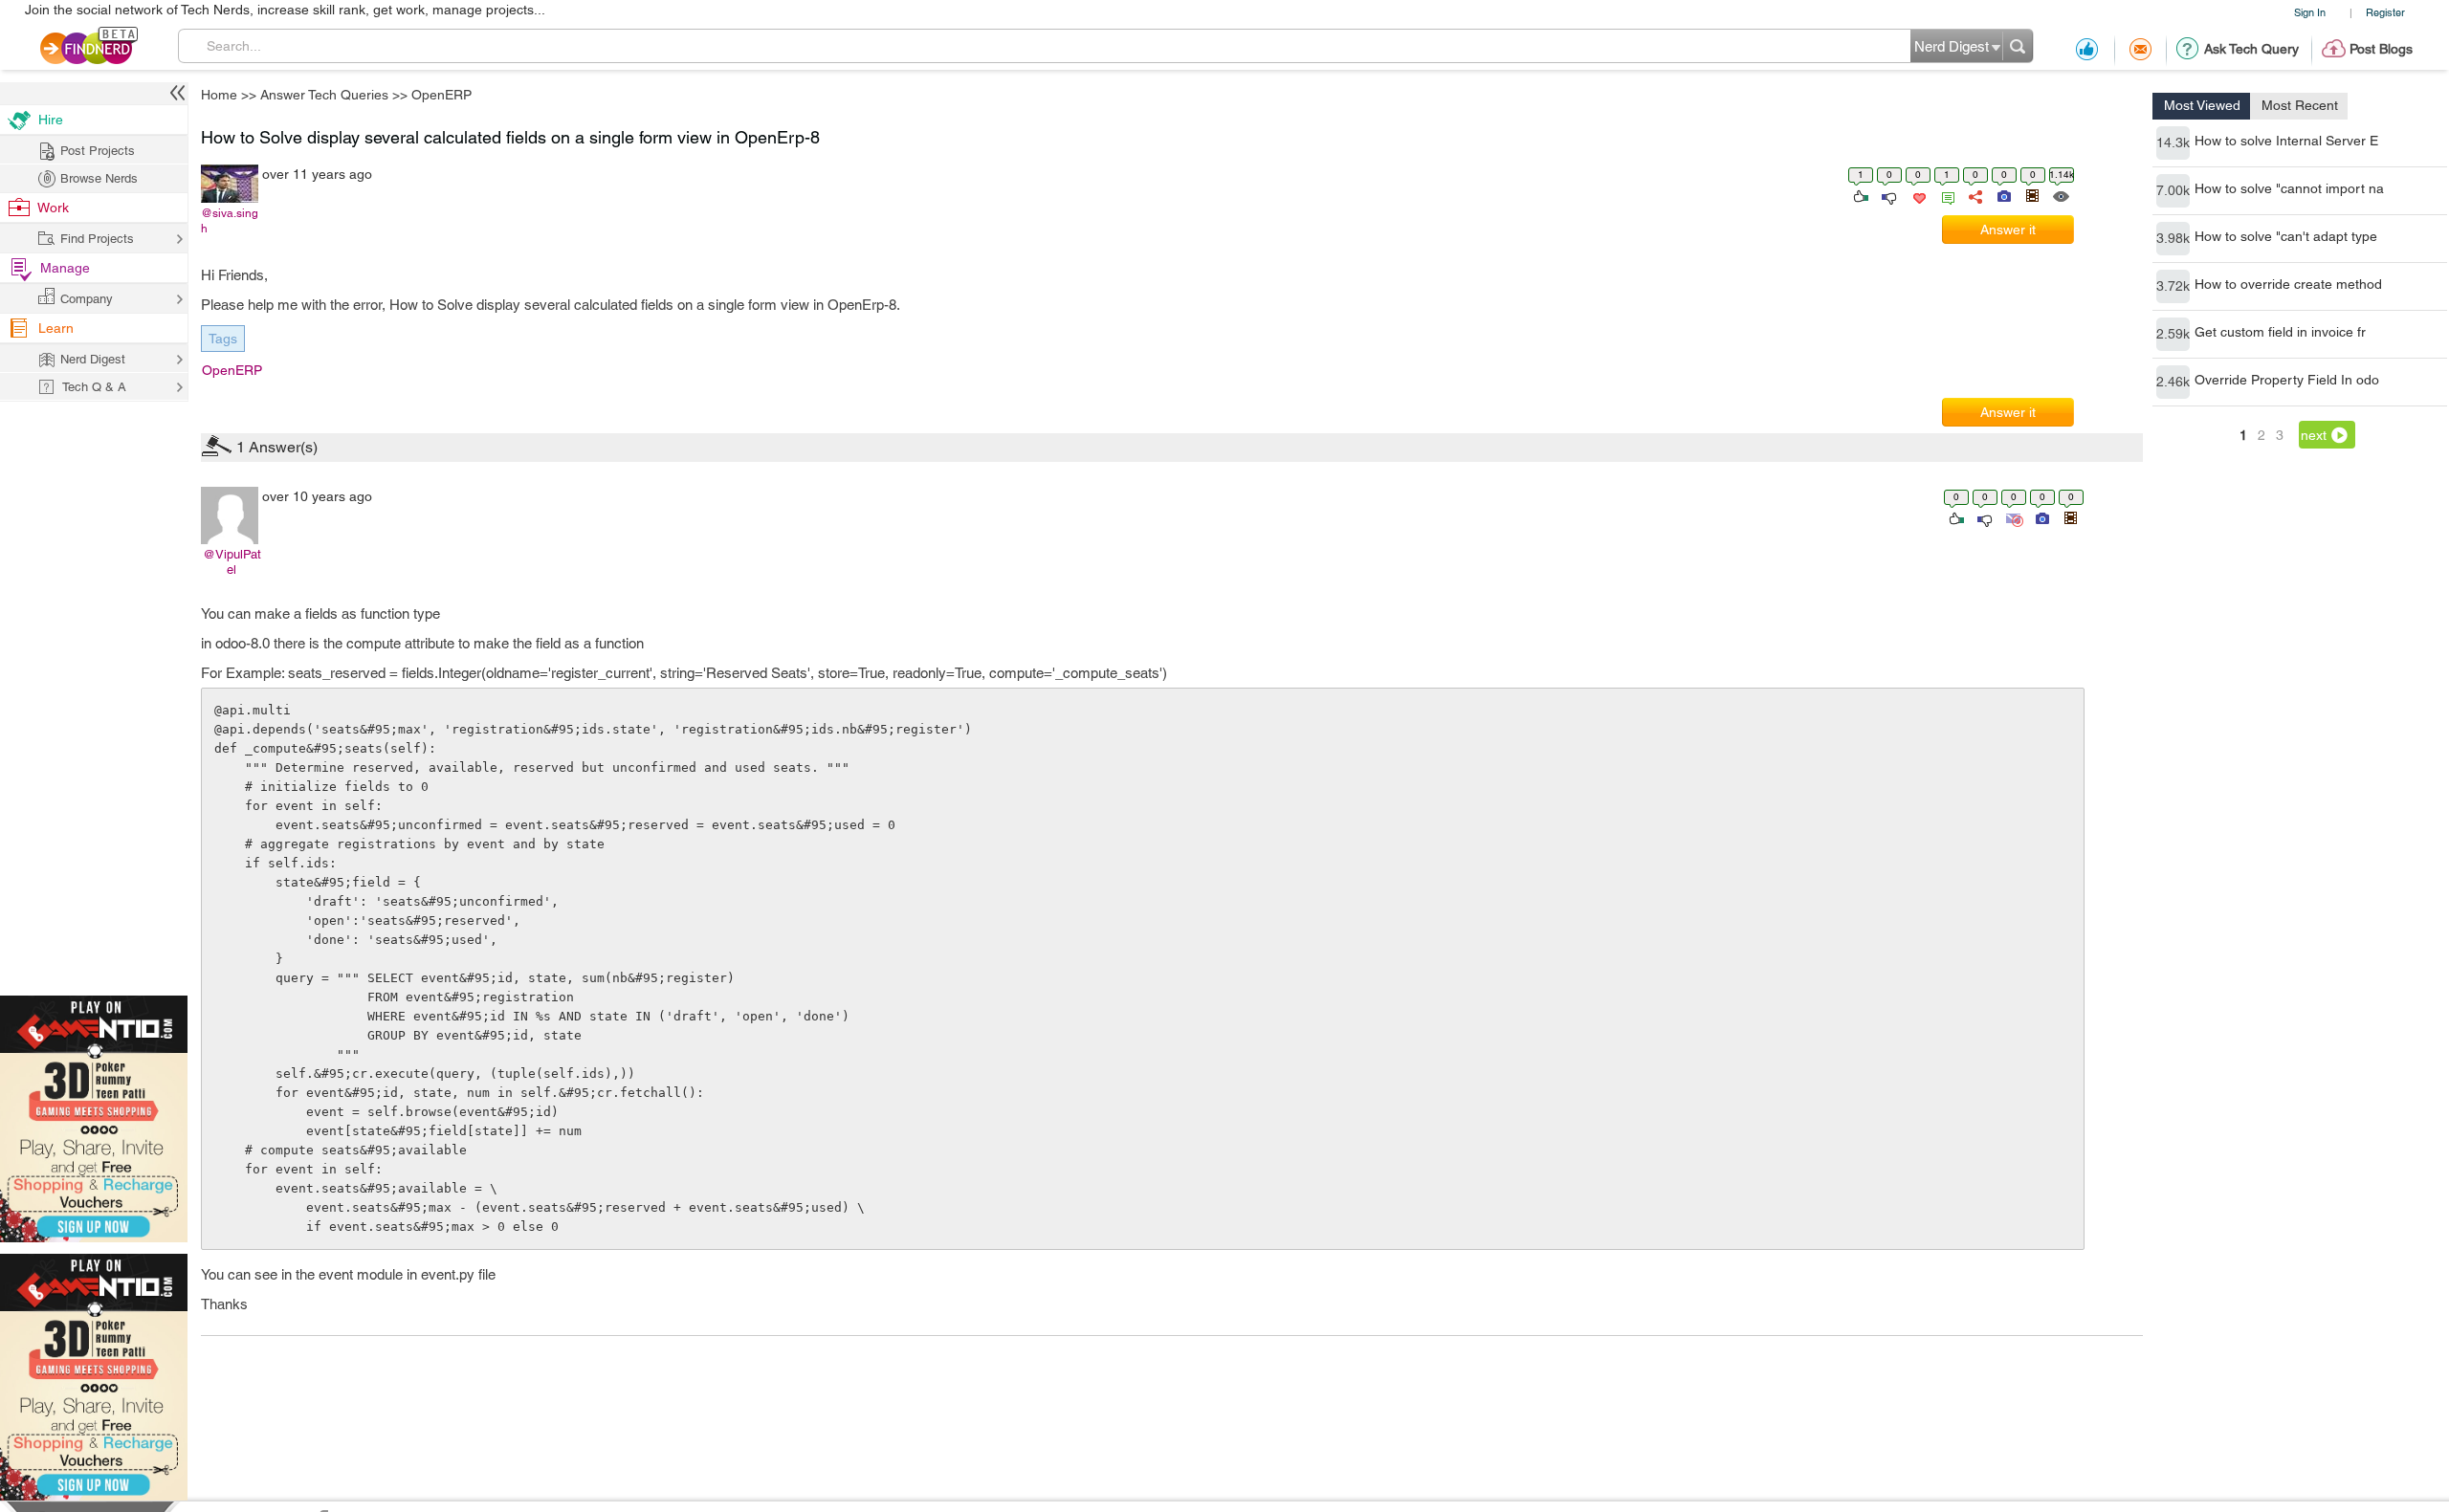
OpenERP (1384, 606)
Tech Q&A (1330, 917)
